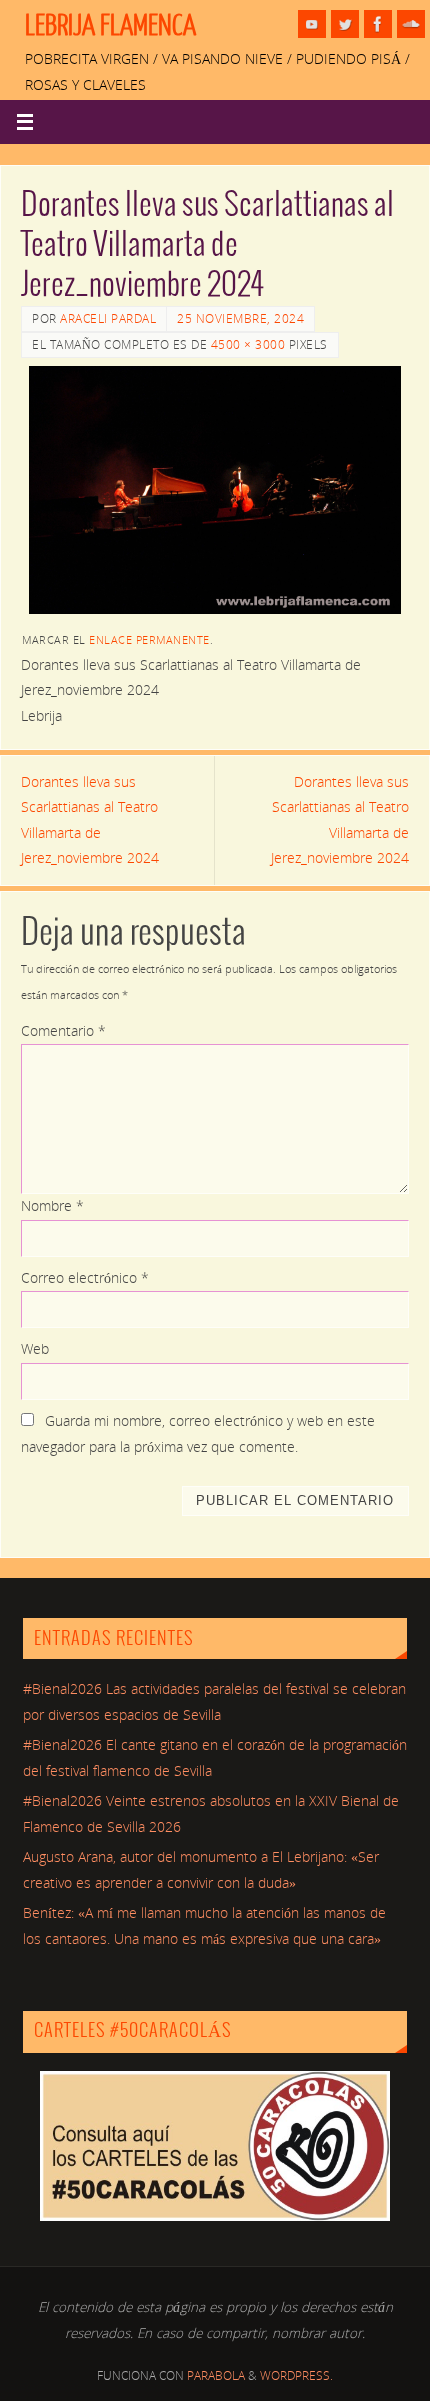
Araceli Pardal (108, 318)
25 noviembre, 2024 (240, 318)
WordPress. (296, 2375)
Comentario (63, 1031)
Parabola (216, 2375)
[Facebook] (378, 24)
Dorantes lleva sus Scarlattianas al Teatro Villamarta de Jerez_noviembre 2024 (90, 820)
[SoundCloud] (411, 24)
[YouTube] (312, 24)
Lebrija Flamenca (110, 26)
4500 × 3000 (248, 344)
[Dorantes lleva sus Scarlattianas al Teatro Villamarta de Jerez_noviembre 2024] (215, 490)
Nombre (52, 1206)
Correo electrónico (85, 1278)
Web (35, 1349)
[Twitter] (345, 24)
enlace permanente (149, 639)
